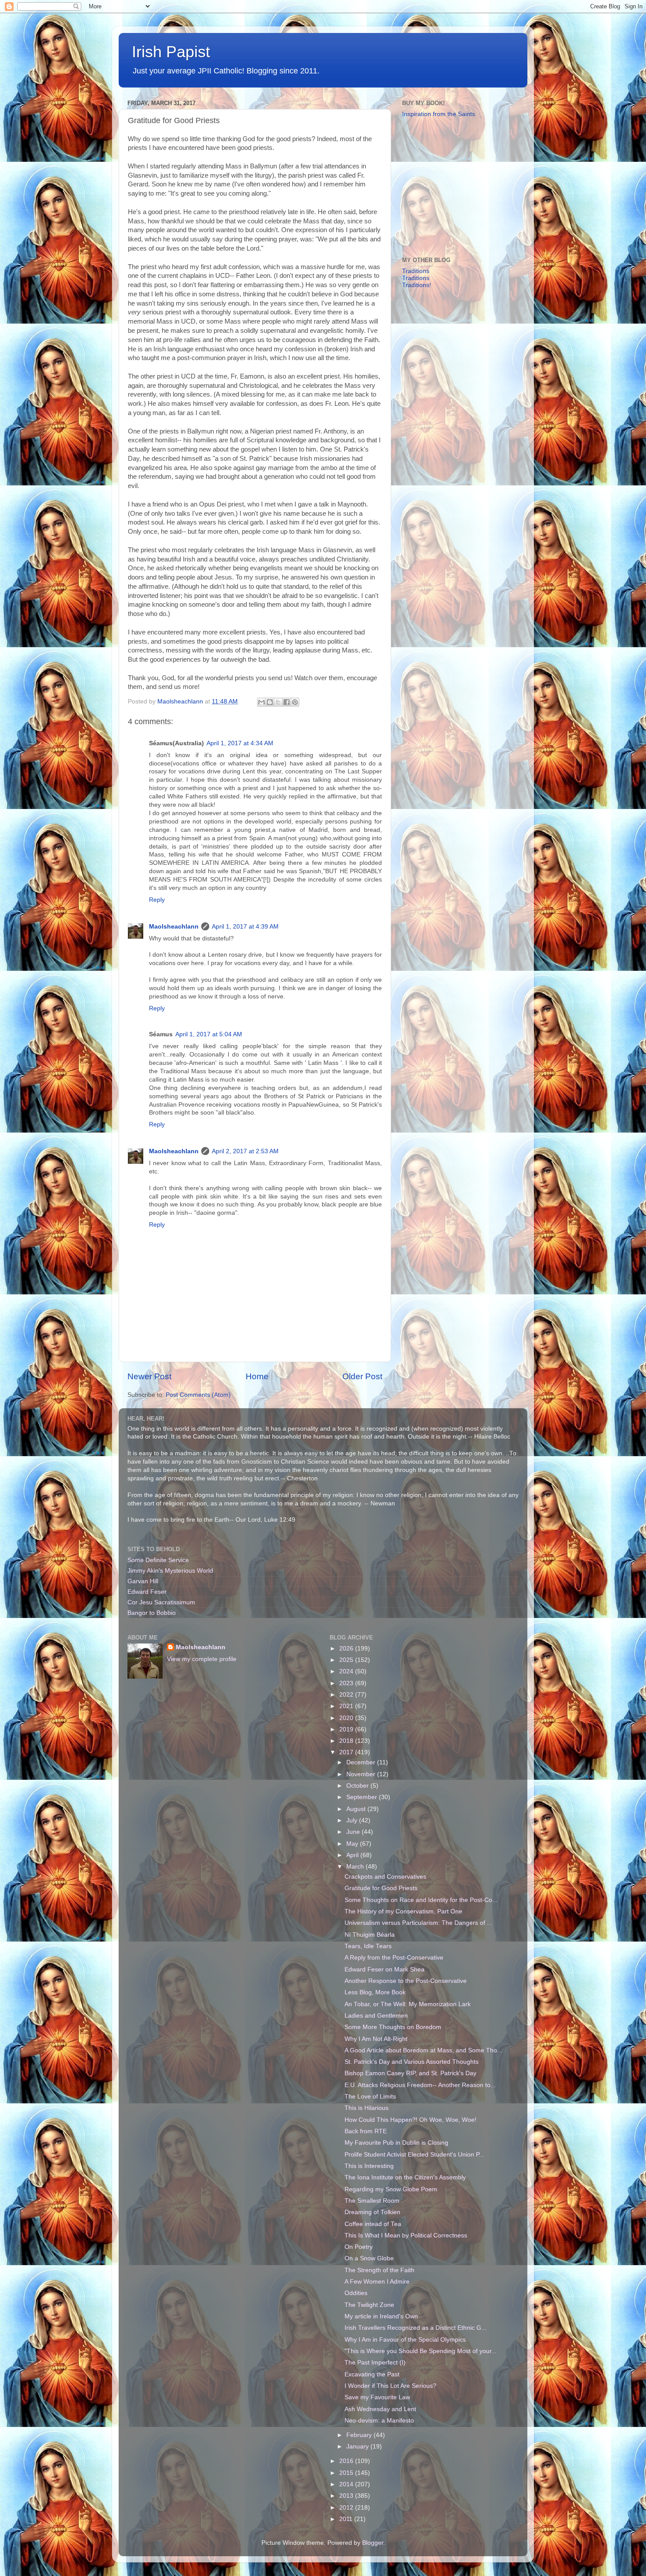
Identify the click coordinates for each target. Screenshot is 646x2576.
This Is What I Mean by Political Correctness (406, 2235)
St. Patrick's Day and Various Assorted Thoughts (412, 2062)
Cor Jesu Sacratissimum (161, 1602)
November (362, 1774)
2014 (347, 2484)
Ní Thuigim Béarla (370, 1935)
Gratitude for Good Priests (381, 1888)
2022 (347, 1695)
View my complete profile (202, 1659)
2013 (347, 2496)
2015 (347, 2473)
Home (257, 1376)
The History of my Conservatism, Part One (403, 1911)
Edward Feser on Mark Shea (385, 1969)
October (358, 1786)
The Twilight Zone (369, 2305)
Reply (157, 900)
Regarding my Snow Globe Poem (391, 2189)
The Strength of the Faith (379, 2270)
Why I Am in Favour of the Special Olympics (405, 2340)
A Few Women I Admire (377, 2282)
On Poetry (359, 2247)
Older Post (362, 1376)
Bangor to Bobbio (152, 1613)
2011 (347, 2519)
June (354, 1832)
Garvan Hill (143, 1581)
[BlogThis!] (270, 702)
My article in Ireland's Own (381, 2316)
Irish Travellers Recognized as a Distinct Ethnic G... (416, 2328)
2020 (347, 1718)
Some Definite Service (158, 1560)
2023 (347, 1683)
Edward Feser (147, 1592)
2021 (347, 1706)
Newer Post (149, 1376)
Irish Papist (171, 52)
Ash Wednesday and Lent (380, 2409)
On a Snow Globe (369, 2258)
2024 (347, 1671)
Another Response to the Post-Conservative (406, 1981)
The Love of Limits (370, 2097)
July (353, 1820)
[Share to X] (278, 702)
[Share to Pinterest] (295, 702)
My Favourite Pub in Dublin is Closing (396, 2143)
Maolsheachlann (174, 927)
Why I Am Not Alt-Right (376, 2039)
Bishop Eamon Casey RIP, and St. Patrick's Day (410, 2073)
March (356, 1867)
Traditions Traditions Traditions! (417, 278)
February (360, 2435)
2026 (347, 1649)
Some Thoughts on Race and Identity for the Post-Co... (421, 1900)
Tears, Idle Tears (368, 1946)
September (363, 1797)
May (353, 1844)
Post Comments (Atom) (198, 1395)
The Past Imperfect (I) (375, 2363)
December (362, 1762)
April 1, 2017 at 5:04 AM (209, 1034)
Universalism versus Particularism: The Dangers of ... (418, 1923)
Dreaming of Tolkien (372, 2212)
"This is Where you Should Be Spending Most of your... (421, 2351)
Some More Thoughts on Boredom (393, 2027)
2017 (347, 1752)
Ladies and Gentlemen (376, 2016)
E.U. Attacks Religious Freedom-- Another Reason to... (420, 2085)
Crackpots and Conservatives (385, 1877)
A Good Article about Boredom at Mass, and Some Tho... (423, 2050)
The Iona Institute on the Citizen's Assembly (405, 2177)
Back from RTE (366, 2131)
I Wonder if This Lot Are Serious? (390, 2386)
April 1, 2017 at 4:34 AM (240, 743)
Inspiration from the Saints (439, 114)
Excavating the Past (372, 2374)
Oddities (356, 2293)
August (357, 1809)
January (358, 2447)
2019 (347, 1729)
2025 (347, 1660)
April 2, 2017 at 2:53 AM (245, 1151)
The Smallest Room (372, 2201)
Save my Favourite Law (377, 2397)
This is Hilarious (367, 2108)
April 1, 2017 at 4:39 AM (245, 927)
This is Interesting (369, 2166)
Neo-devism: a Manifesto (379, 2421)
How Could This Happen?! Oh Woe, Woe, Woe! (410, 2120)
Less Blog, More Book (375, 1992)
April (353, 1855)
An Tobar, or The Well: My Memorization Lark (408, 2004)
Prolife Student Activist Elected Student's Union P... (414, 2155)
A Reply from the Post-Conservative (394, 1958)
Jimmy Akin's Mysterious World (170, 1571)
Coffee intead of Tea (373, 2224)
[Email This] (261, 702)
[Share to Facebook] (287, 702)
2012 (347, 2508)
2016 (347, 2461)
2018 (347, 1741)
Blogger (373, 2543)
